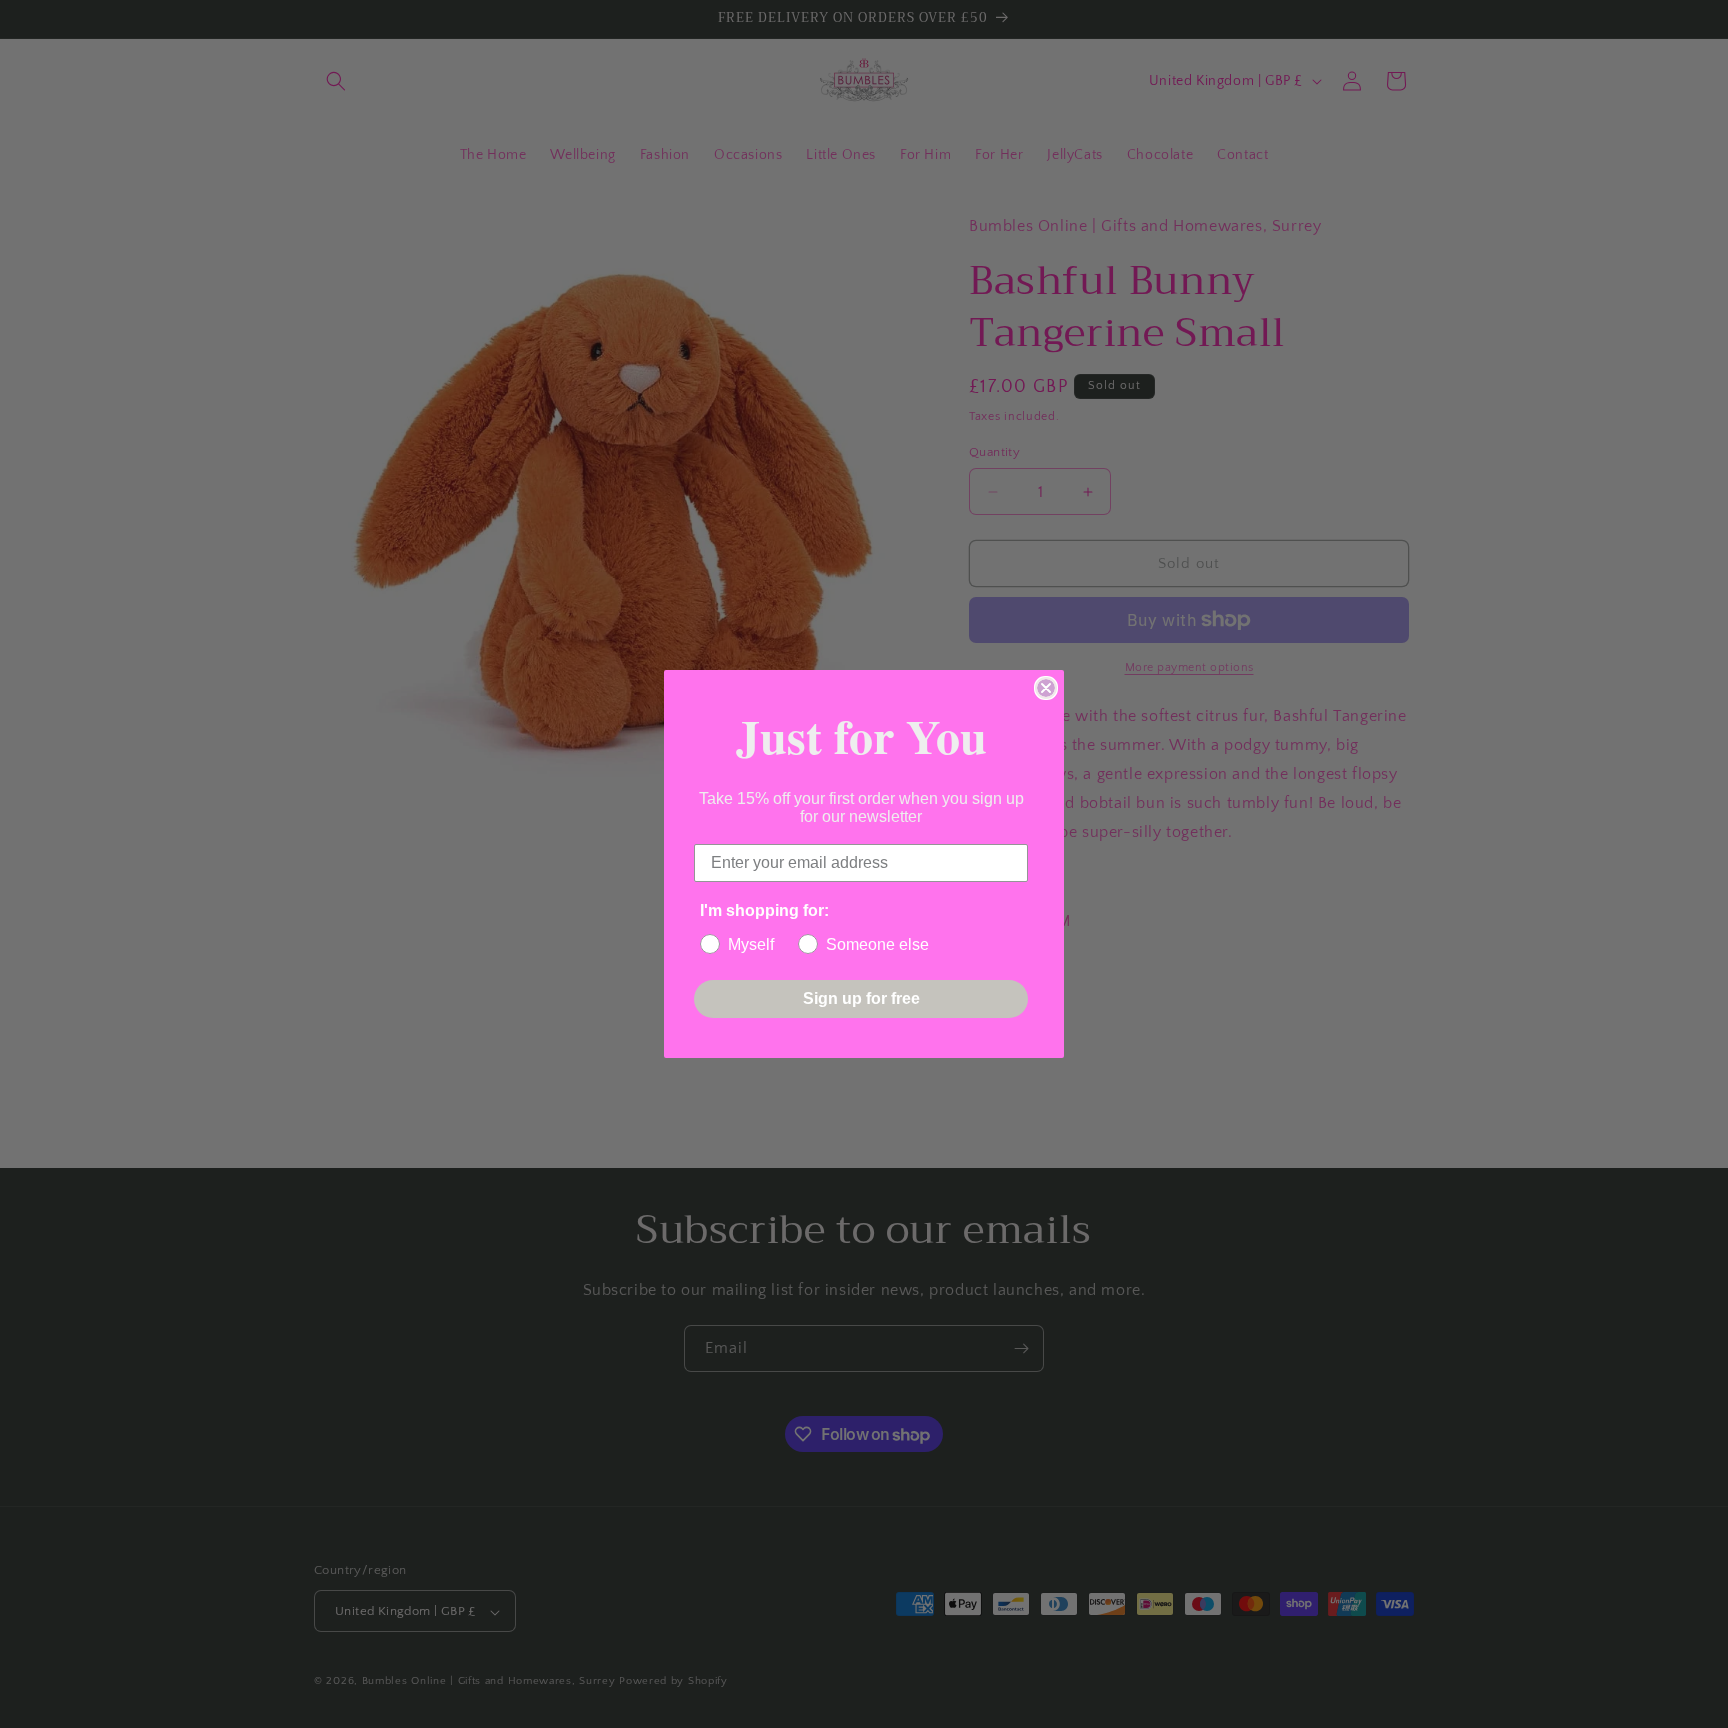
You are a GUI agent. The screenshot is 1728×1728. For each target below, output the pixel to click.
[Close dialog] (1046, 688)
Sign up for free (861, 998)
